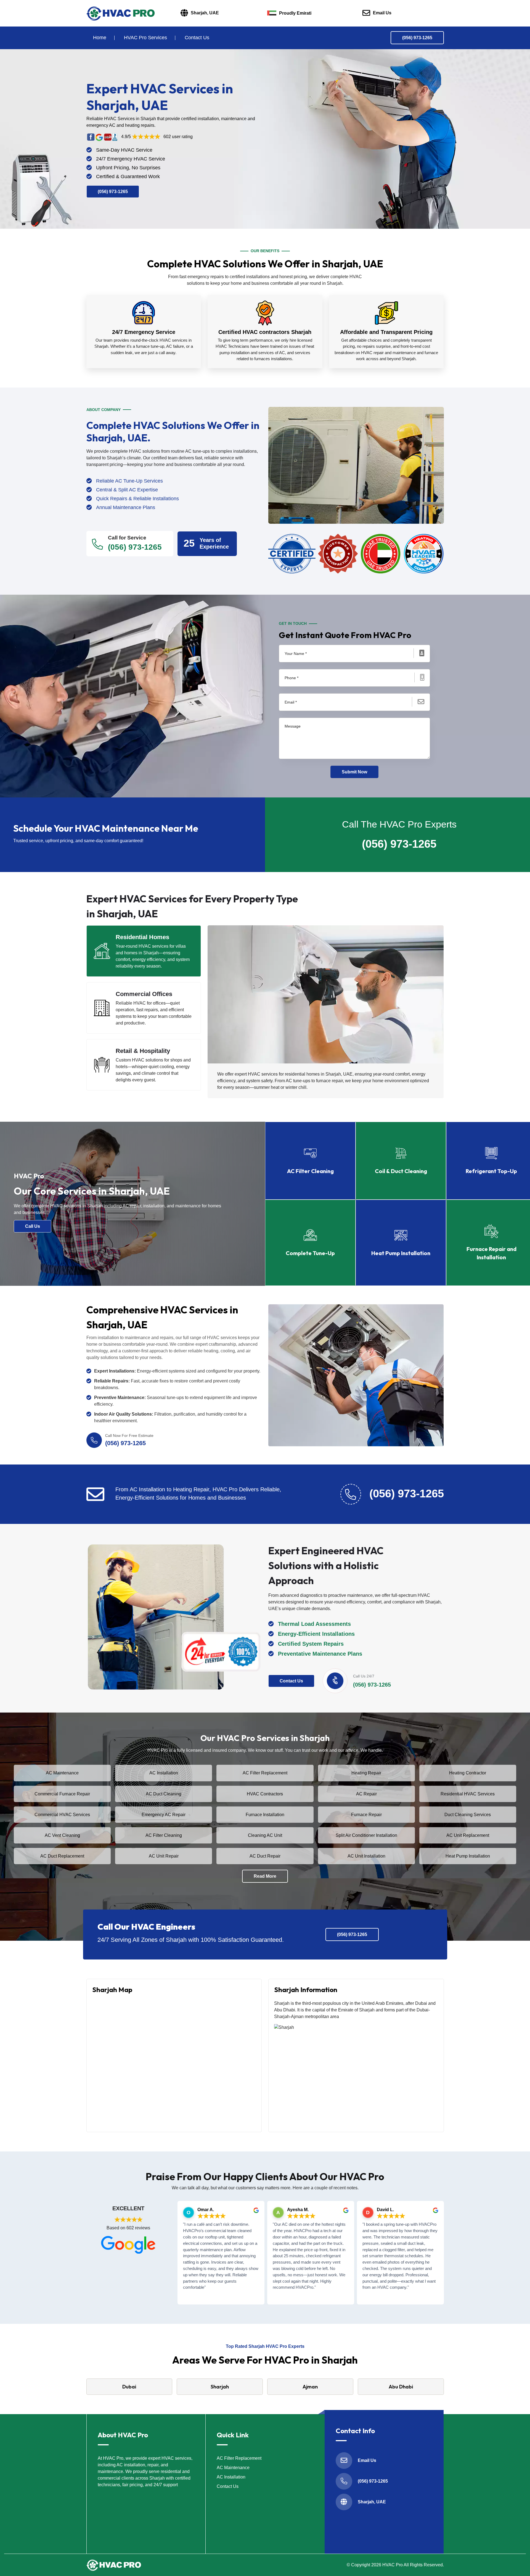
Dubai (129, 2387)
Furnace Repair (366, 1815)
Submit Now (354, 772)
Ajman (310, 2387)
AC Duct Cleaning (164, 1794)
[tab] (144, 951)
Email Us (382, 13)
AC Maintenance (62, 1773)
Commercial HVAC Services (62, 1815)
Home (100, 38)
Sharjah (220, 2387)
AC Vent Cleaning (62, 1835)
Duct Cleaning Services (468, 1815)
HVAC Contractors (265, 1794)
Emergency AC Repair (164, 1815)
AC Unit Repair (164, 1856)
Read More (265, 1876)
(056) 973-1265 (417, 38)
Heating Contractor (468, 1773)
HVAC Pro (393, 2565)
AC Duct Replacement (62, 1856)
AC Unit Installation (366, 1856)
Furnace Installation (265, 1815)
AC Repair (366, 1794)
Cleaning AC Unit (265, 1835)
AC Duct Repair (265, 1856)
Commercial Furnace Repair (62, 1794)
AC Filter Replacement (265, 1773)
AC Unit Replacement (468, 1835)
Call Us (33, 1226)
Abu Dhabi (401, 2387)
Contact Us (197, 38)
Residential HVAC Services (468, 1794)
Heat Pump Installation (468, 1856)
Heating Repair (366, 1773)
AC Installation (164, 1773)
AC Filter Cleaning (164, 1835)
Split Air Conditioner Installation (366, 1835)
